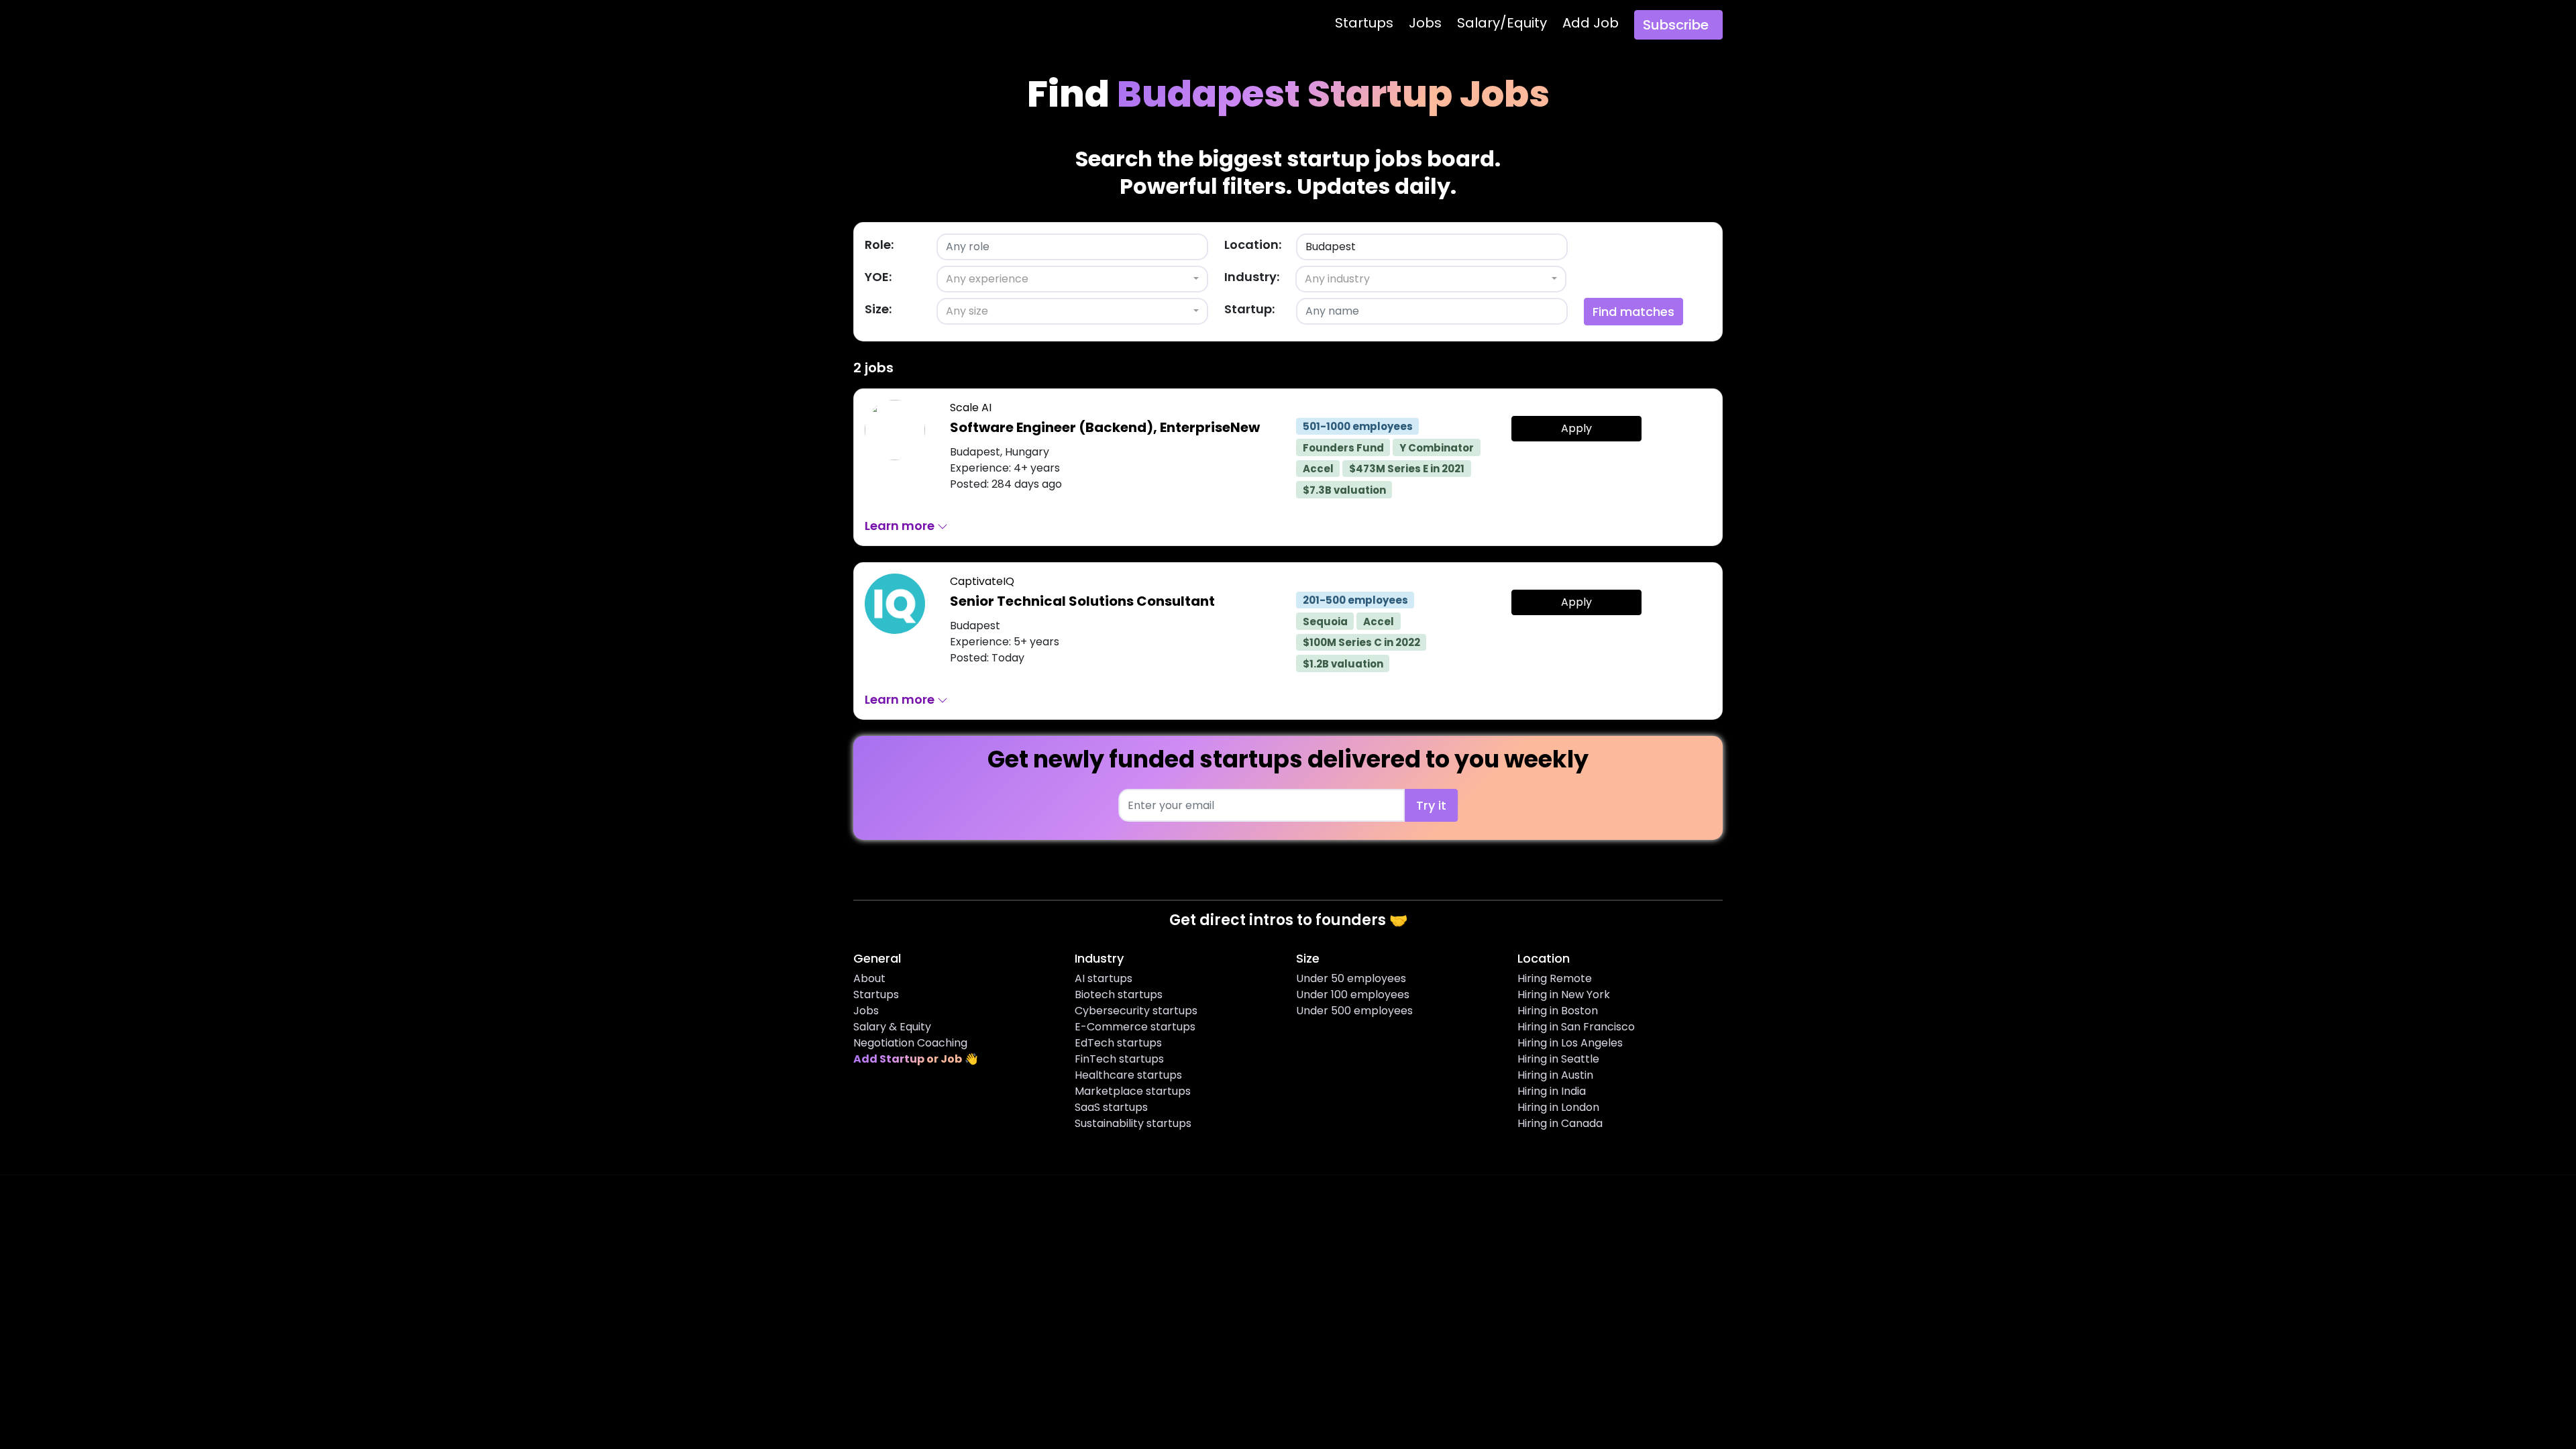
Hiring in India (1552, 1091)
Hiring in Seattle (1558, 1059)
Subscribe (1676, 25)
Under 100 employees (1353, 995)
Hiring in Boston (1558, 1011)
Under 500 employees (1354, 1011)
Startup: (1249, 309)
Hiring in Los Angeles (1570, 1043)
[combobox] (1072, 279)
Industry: (1252, 277)
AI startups (1104, 978)
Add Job (1591, 23)
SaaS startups (1111, 1107)
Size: (878, 309)
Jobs (1425, 23)
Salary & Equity (892, 1027)
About (869, 978)
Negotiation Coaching (910, 1043)
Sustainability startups (1133, 1123)
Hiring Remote (1555, 978)
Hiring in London (1558, 1107)
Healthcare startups (1128, 1075)
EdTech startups (1118, 1043)
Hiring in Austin (1555, 1075)
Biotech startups (1119, 995)
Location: (1253, 245)
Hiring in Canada (1560, 1123)
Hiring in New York (1564, 995)
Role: (879, 245)
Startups (1364, 23)
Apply (1576, 428)
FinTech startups (1119, 1059)
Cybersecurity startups (1136, 1011)
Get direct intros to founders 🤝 (1288, 920)
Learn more (901, 526)
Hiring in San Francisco (1576, 1027)
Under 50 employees (1351, 978)
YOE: (878, 277)
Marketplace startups (1133, 1091)
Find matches (1633, 312)
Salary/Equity (1502, 23)
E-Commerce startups (1135, 1027)
